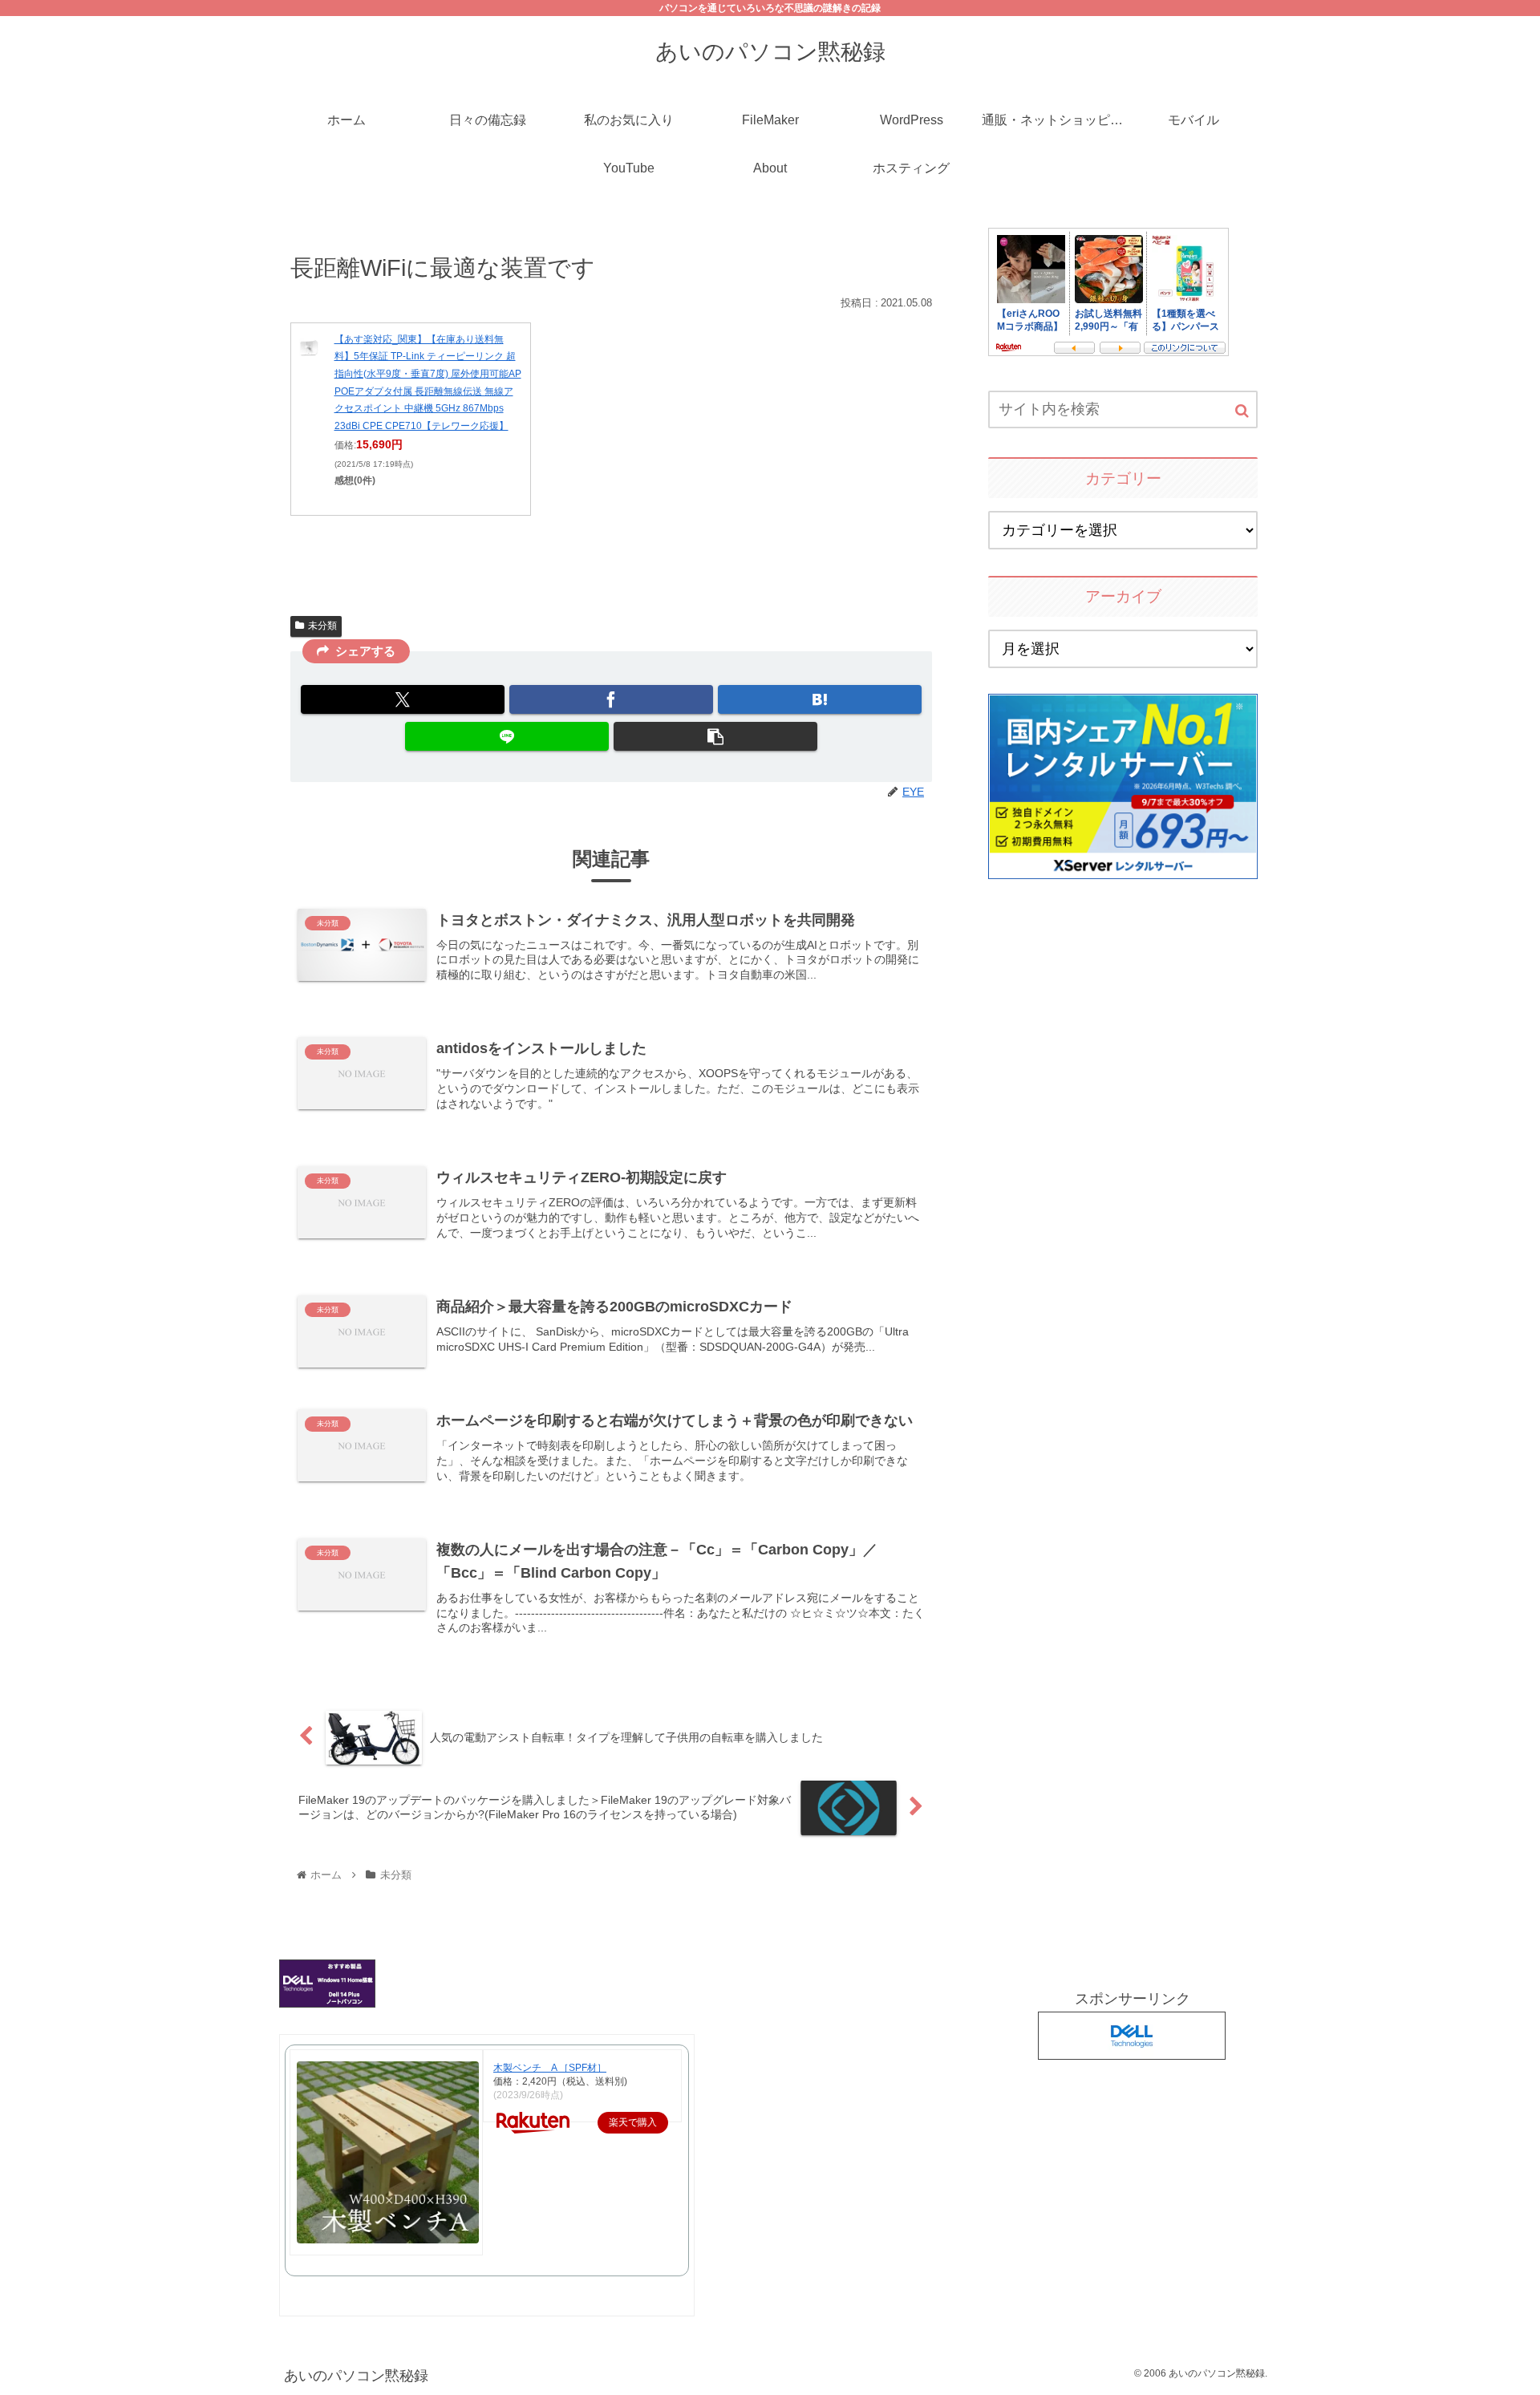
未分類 (322, 626)
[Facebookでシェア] (611, 699)
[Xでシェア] (403, 699)
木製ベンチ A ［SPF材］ (550, 2068)
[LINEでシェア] (507, 736)
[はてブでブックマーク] (820, 699)
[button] (715, 736)
